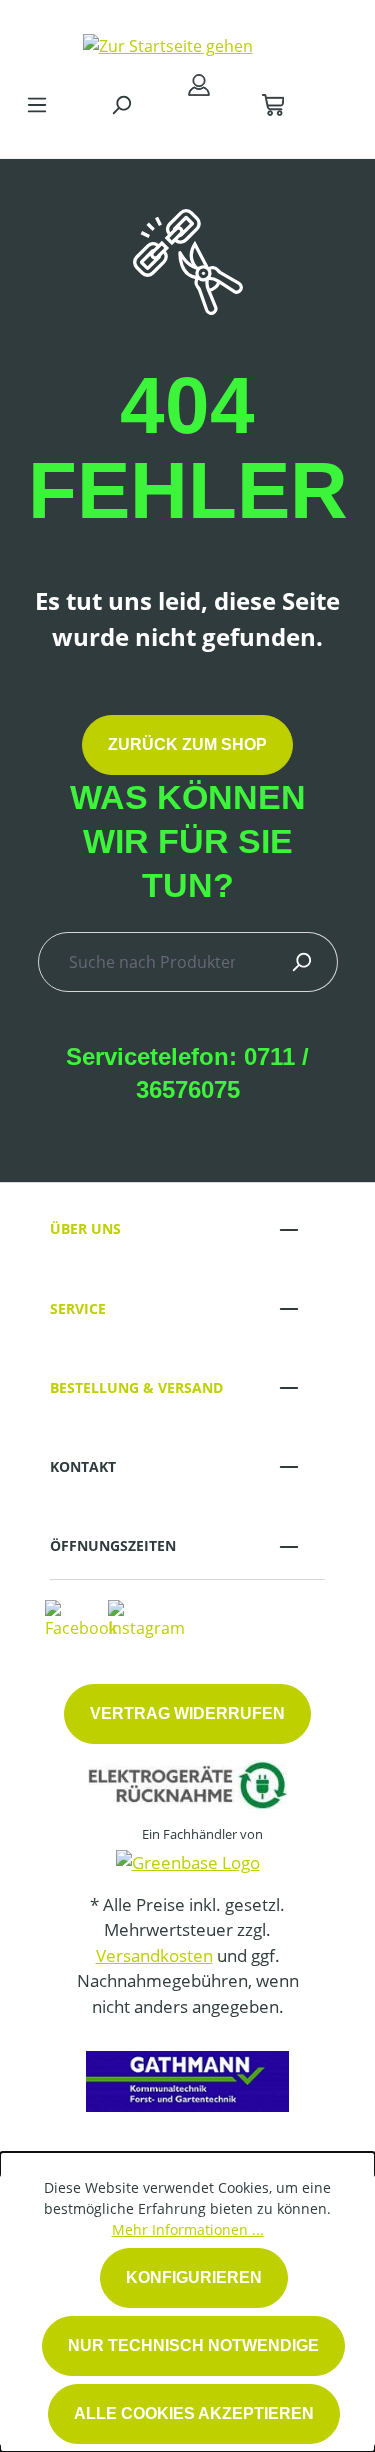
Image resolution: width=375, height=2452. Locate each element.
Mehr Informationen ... (188, 2229)
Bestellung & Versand (136, 1387)
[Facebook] (81, 1618)
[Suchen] (121, 104)
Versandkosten (154, 1955)
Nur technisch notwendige (193, 2345)
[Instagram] (146, 1618)
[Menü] (37, 104)
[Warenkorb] (273, 104)
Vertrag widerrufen (187, 1713)
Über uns (85, 1228)
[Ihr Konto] (199, 84)
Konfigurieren (194, 2277)
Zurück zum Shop (187, 744)
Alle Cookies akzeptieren (194, 2413)
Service (78, 1308)
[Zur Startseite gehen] (167, 41)
